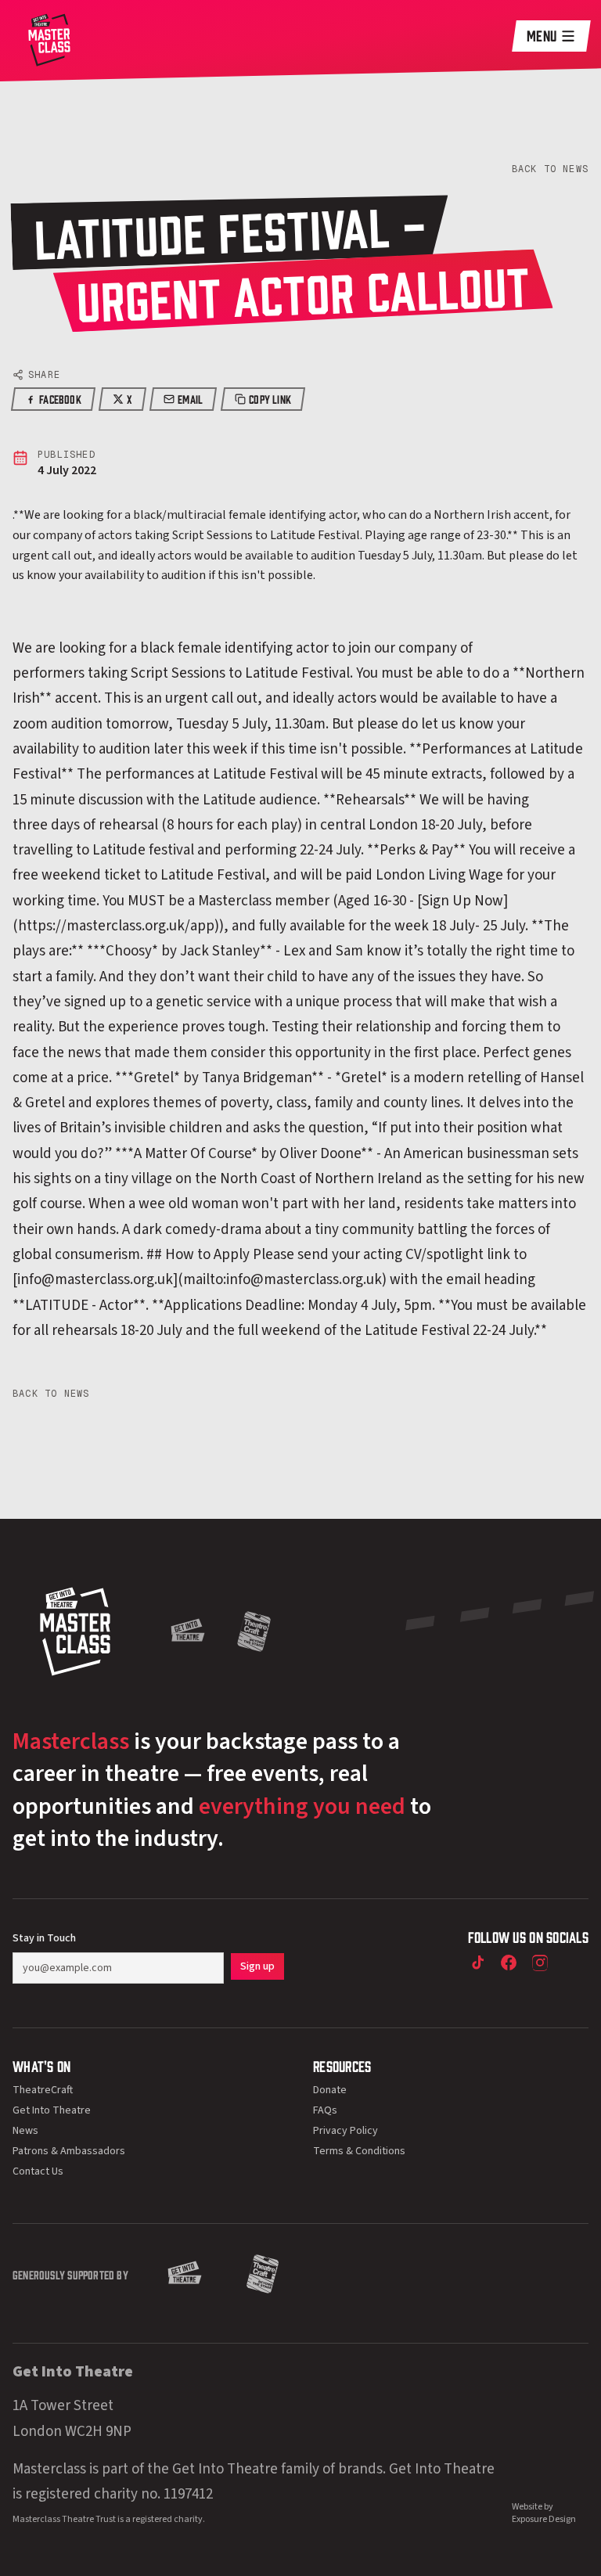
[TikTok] (477, 1963)
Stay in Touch (44, 1938)
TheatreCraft (43, 2090)
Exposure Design (544, 2519)
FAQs (325, 2110)
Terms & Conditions (359, 2151)
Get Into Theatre (52, 2110)
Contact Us (38, 2171)
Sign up (257, 1966)
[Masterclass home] (49, 38)
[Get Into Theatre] (188, 1632)
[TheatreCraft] (254, 1632)
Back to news (550, 169)
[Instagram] (540, 1963)
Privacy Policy (345, 2131)
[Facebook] (509, 1963)
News (25, 2131)
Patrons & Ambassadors (69, 2151)
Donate (330, 2090)
